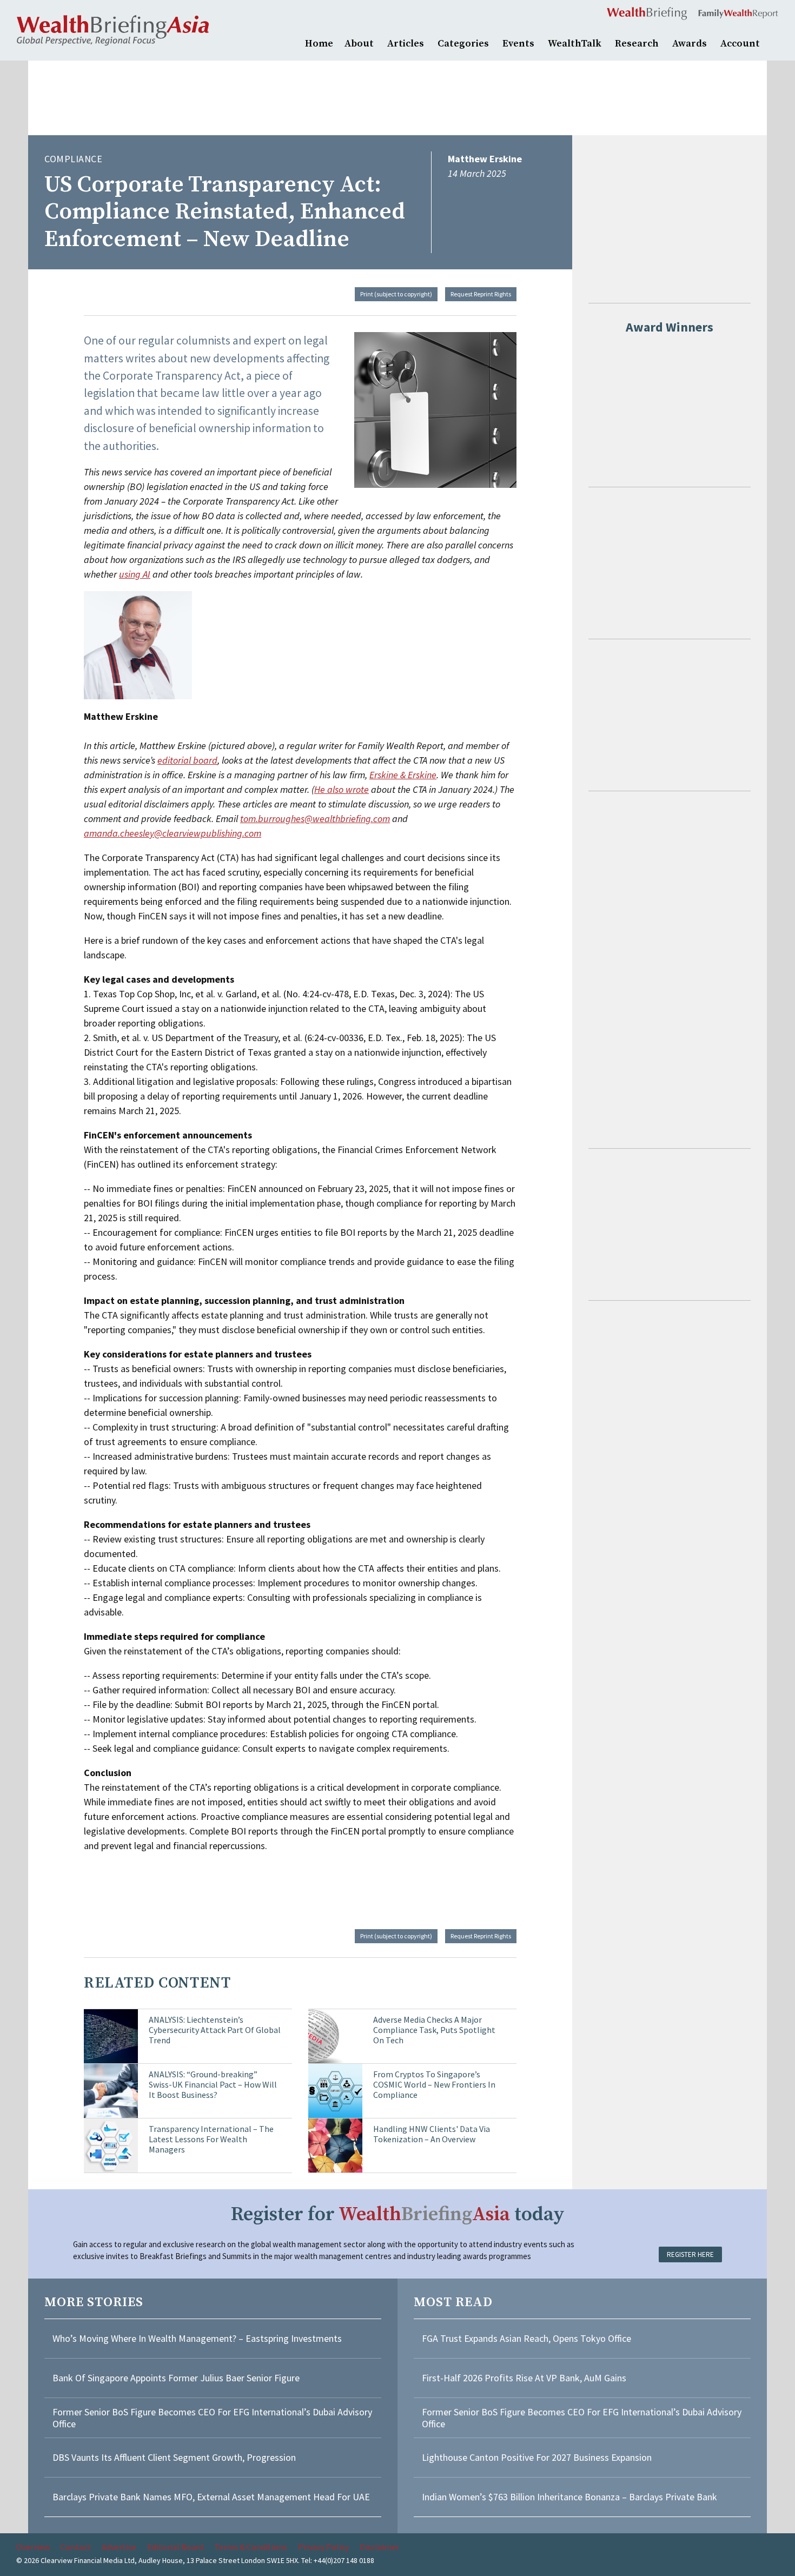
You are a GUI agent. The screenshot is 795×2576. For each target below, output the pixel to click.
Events (518, 44)
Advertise (119, 2547)
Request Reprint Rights (481, 294)
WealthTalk (575, 44)
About (359, 44)
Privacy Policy (323, 2547)
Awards (690, 44)
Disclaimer (379, 2547)
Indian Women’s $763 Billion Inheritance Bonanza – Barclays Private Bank (569, 2497)
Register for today (398, 2214)
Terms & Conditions (251, 2547)
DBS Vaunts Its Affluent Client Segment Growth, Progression (174, 2457)
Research (637, 44)
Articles (406, 44)
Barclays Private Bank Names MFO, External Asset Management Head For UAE (211, 2497)
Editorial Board (175, 2547)
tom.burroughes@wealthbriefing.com (315, 819)
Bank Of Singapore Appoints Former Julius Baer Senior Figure (176, 2378)
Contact (76, 2547)
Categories (463, 44)
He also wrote (342, 789)
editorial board (187, 760)
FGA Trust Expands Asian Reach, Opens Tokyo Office (526, 2338)
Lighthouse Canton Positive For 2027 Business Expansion (537, 2457)
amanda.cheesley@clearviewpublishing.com (173, 833)
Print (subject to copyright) (396, 294)
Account (740, 44)
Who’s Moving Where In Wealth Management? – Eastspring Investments (197, 2338)
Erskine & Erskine (403, 775)
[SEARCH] (773, 42)
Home (319, 44)
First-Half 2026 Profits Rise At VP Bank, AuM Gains (524, 2378)
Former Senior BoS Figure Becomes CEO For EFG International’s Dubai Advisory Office (212, 2418)
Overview (33, 2547)
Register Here (690, 2254)
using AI (135, 574)
